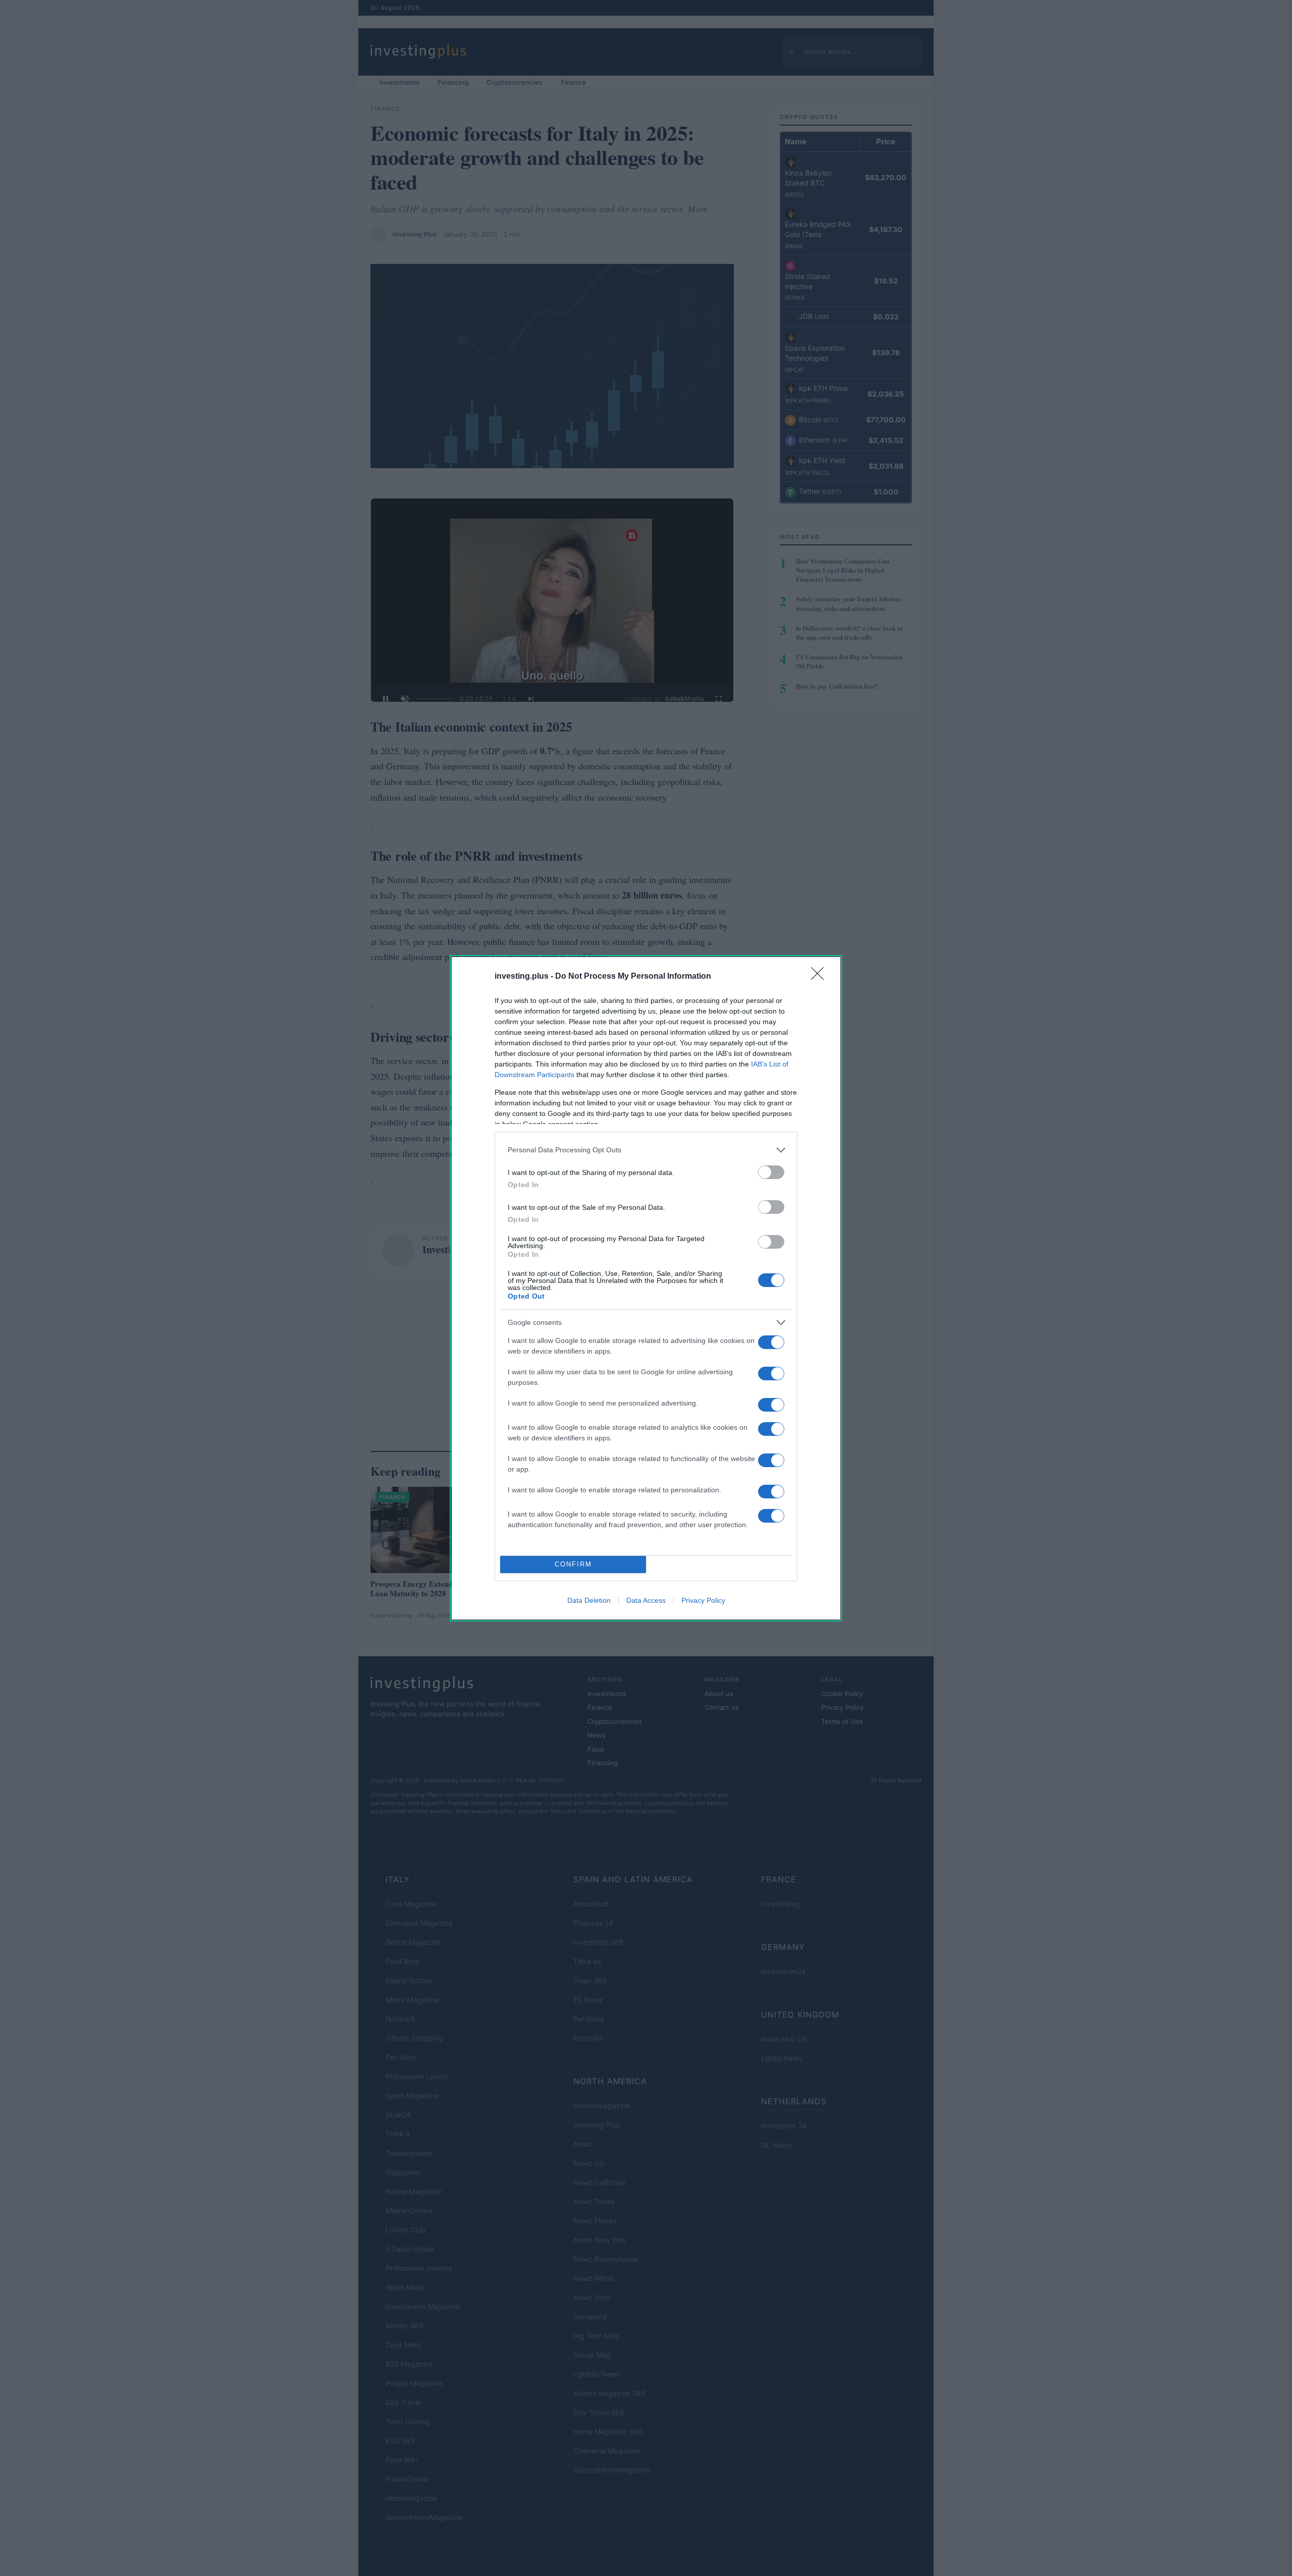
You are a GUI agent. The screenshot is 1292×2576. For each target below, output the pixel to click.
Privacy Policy (703, 1600)
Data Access (646, 1600)
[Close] (821, 977)
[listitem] (646, 1150)
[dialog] (646, 1288)
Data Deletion (589, 1600)
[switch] (771, 1172)
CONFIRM (573, 1564)
